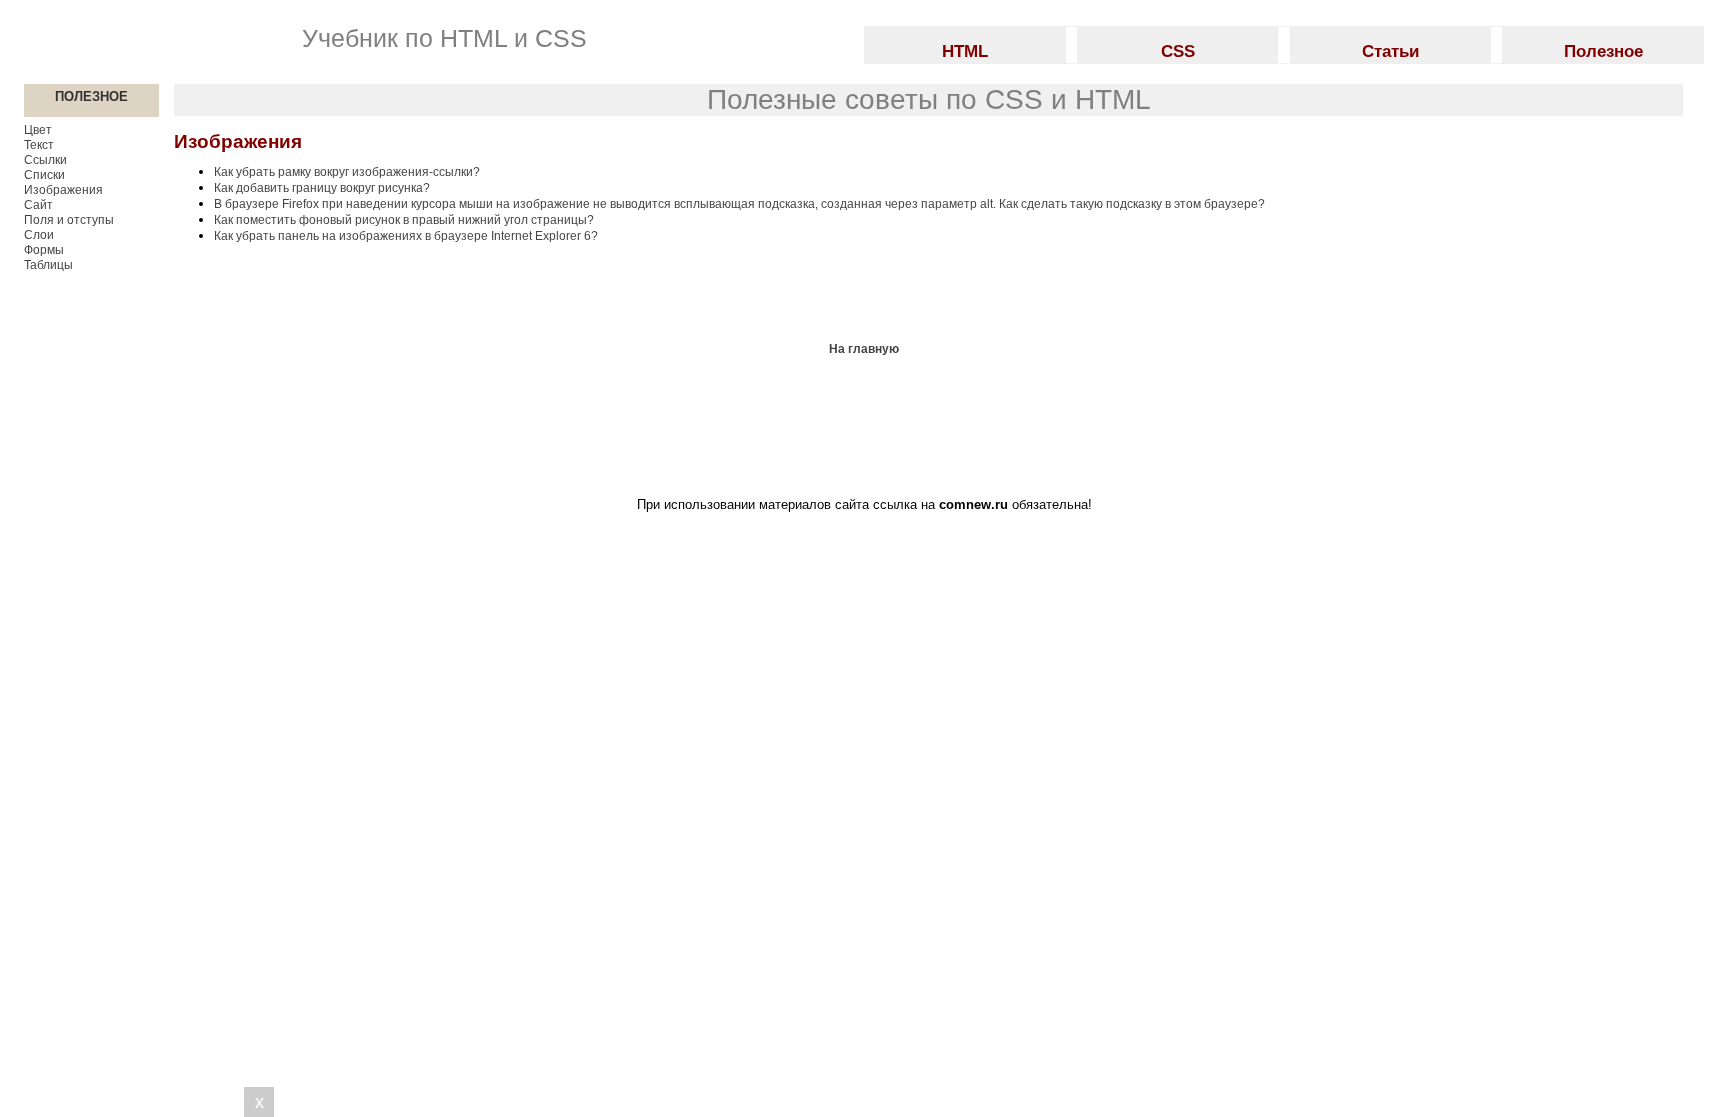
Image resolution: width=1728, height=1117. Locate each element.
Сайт (38, 205)
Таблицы (48, 265)
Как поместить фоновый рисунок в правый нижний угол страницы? (404, 220)
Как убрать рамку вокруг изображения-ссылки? (347, 172)
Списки (44, 175)
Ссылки (45, 160)
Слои (39, 235)
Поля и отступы (69, 220)
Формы (44, 250)
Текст (39, 145)
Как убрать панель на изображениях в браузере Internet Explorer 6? (406, 236)
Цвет (38, 130)
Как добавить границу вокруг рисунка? (322, 188)
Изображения (63, 190)
